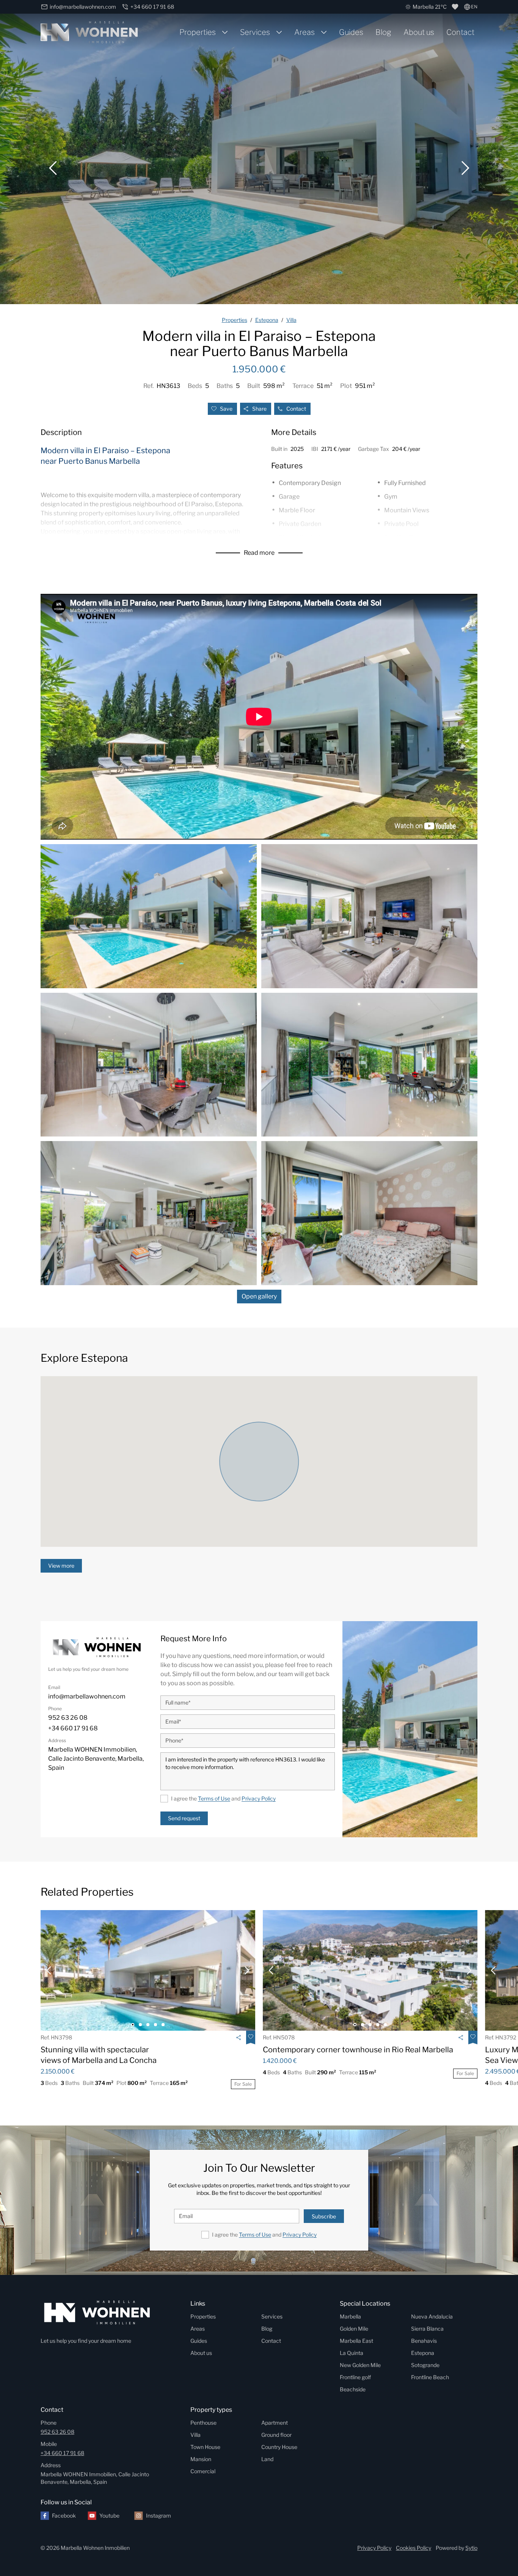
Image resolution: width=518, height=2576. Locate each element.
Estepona (423, 2353)
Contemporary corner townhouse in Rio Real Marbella (358, 2050)
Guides (351, 32)
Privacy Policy (259, 1798)
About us (419, 32)
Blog (383, 32)
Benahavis (424, 2341)
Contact (460, 32)
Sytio (471, 2548)
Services (255, 32)
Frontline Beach (430, 2377)
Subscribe (324, 2216)
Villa (195, 2435)
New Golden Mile (360, 2365)
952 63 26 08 (57, 2432)
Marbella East (356, 2341)
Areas (305, 32)
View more (61, 1566)
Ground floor (276, 2435)
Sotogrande (425, 2365)
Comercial (203, 2471)
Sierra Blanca (427, 2329)
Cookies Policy (414, 2548)
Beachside (353, 2389)
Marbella (350, 2316)
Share (259, 409)
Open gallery (259, 1296)
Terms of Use (214, 1798)
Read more (259, 553)
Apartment (275, 2423)
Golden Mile (354, 2329)
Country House (279, 2447)
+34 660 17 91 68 (62, 2453)
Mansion (201, 2459)
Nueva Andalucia (432, 2316)
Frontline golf (355, 2377)
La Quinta (352, 2353)
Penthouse (203, 2423)
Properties (198, 32)
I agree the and (223, 1798)
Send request (184, 1818)
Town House (205, 2447)
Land (267, 2459)
